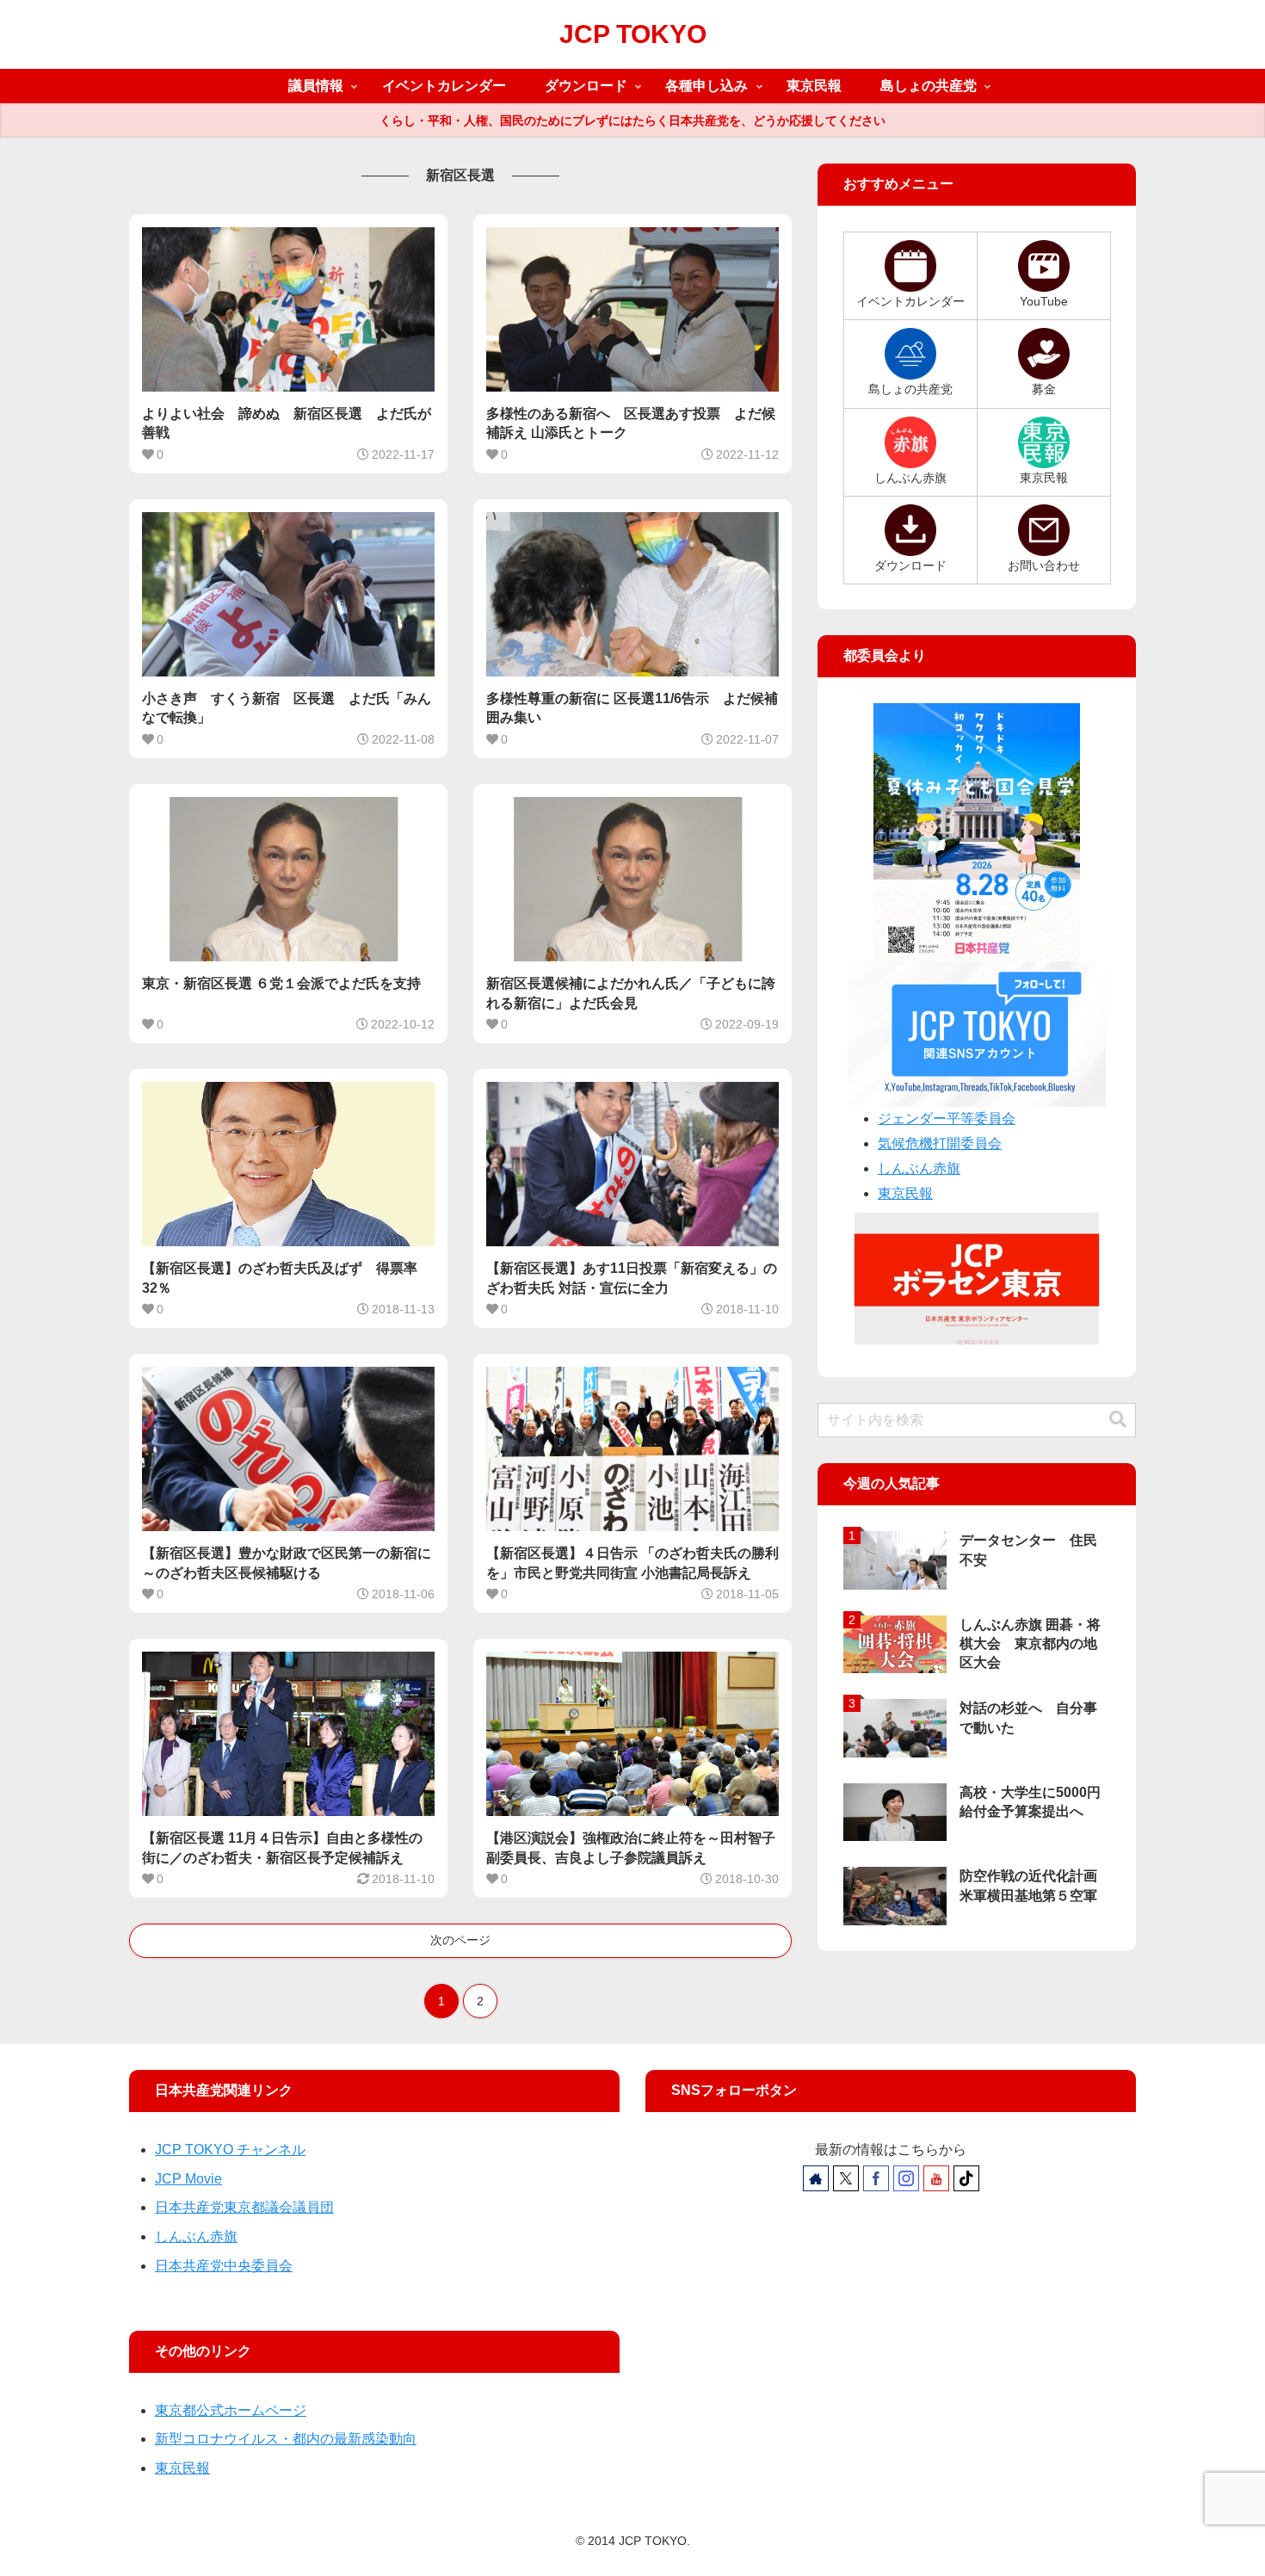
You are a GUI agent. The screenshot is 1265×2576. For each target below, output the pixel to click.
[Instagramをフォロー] (906, 2178)
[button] (1118, 1420)
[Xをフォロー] (846, 2178)
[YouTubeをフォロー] (936, 2178)
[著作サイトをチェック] (816, 2178)
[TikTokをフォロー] (966, 2178)
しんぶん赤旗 (919, 1168)
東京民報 (905, 1193)
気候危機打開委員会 (940, 1143)
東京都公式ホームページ (231, 2410)
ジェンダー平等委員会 (947, 1118)
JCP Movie (188, 2179)
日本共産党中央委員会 (224, 2266)
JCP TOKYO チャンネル (230, 2150)
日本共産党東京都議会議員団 (244, 2207)
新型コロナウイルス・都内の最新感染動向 (286, 2439)
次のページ (460, 1940)
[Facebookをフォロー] (876, 2178)
